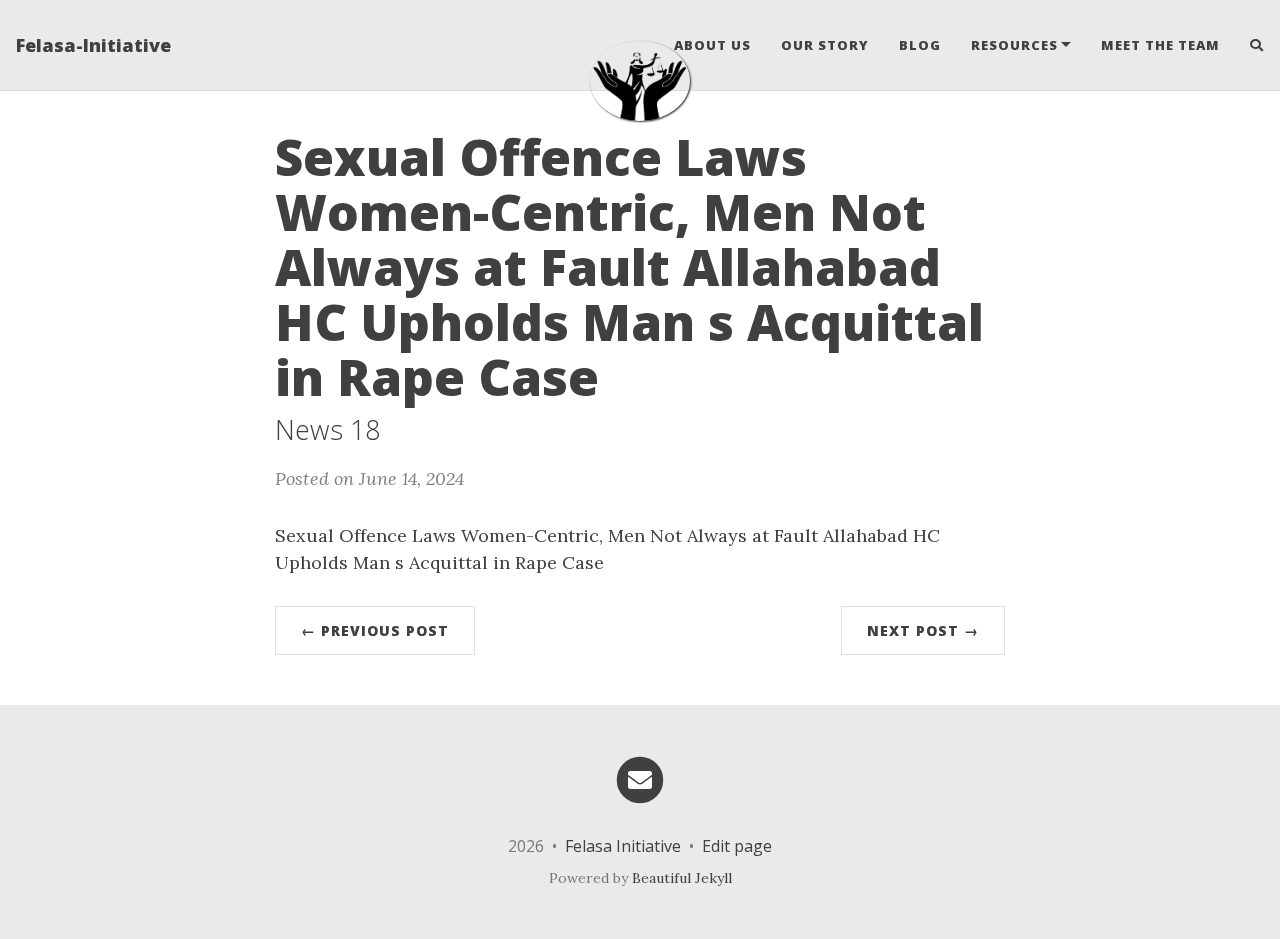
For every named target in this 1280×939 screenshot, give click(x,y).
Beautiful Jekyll (682, 878)
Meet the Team (1160, 45)
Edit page (737, 846)
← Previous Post (375, 630)
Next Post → (923, 630)
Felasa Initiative (623, 846)
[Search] (1249, 45)
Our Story (825, 45)
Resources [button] (1014, 45)
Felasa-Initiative (93, 45)
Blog (920, 45)
